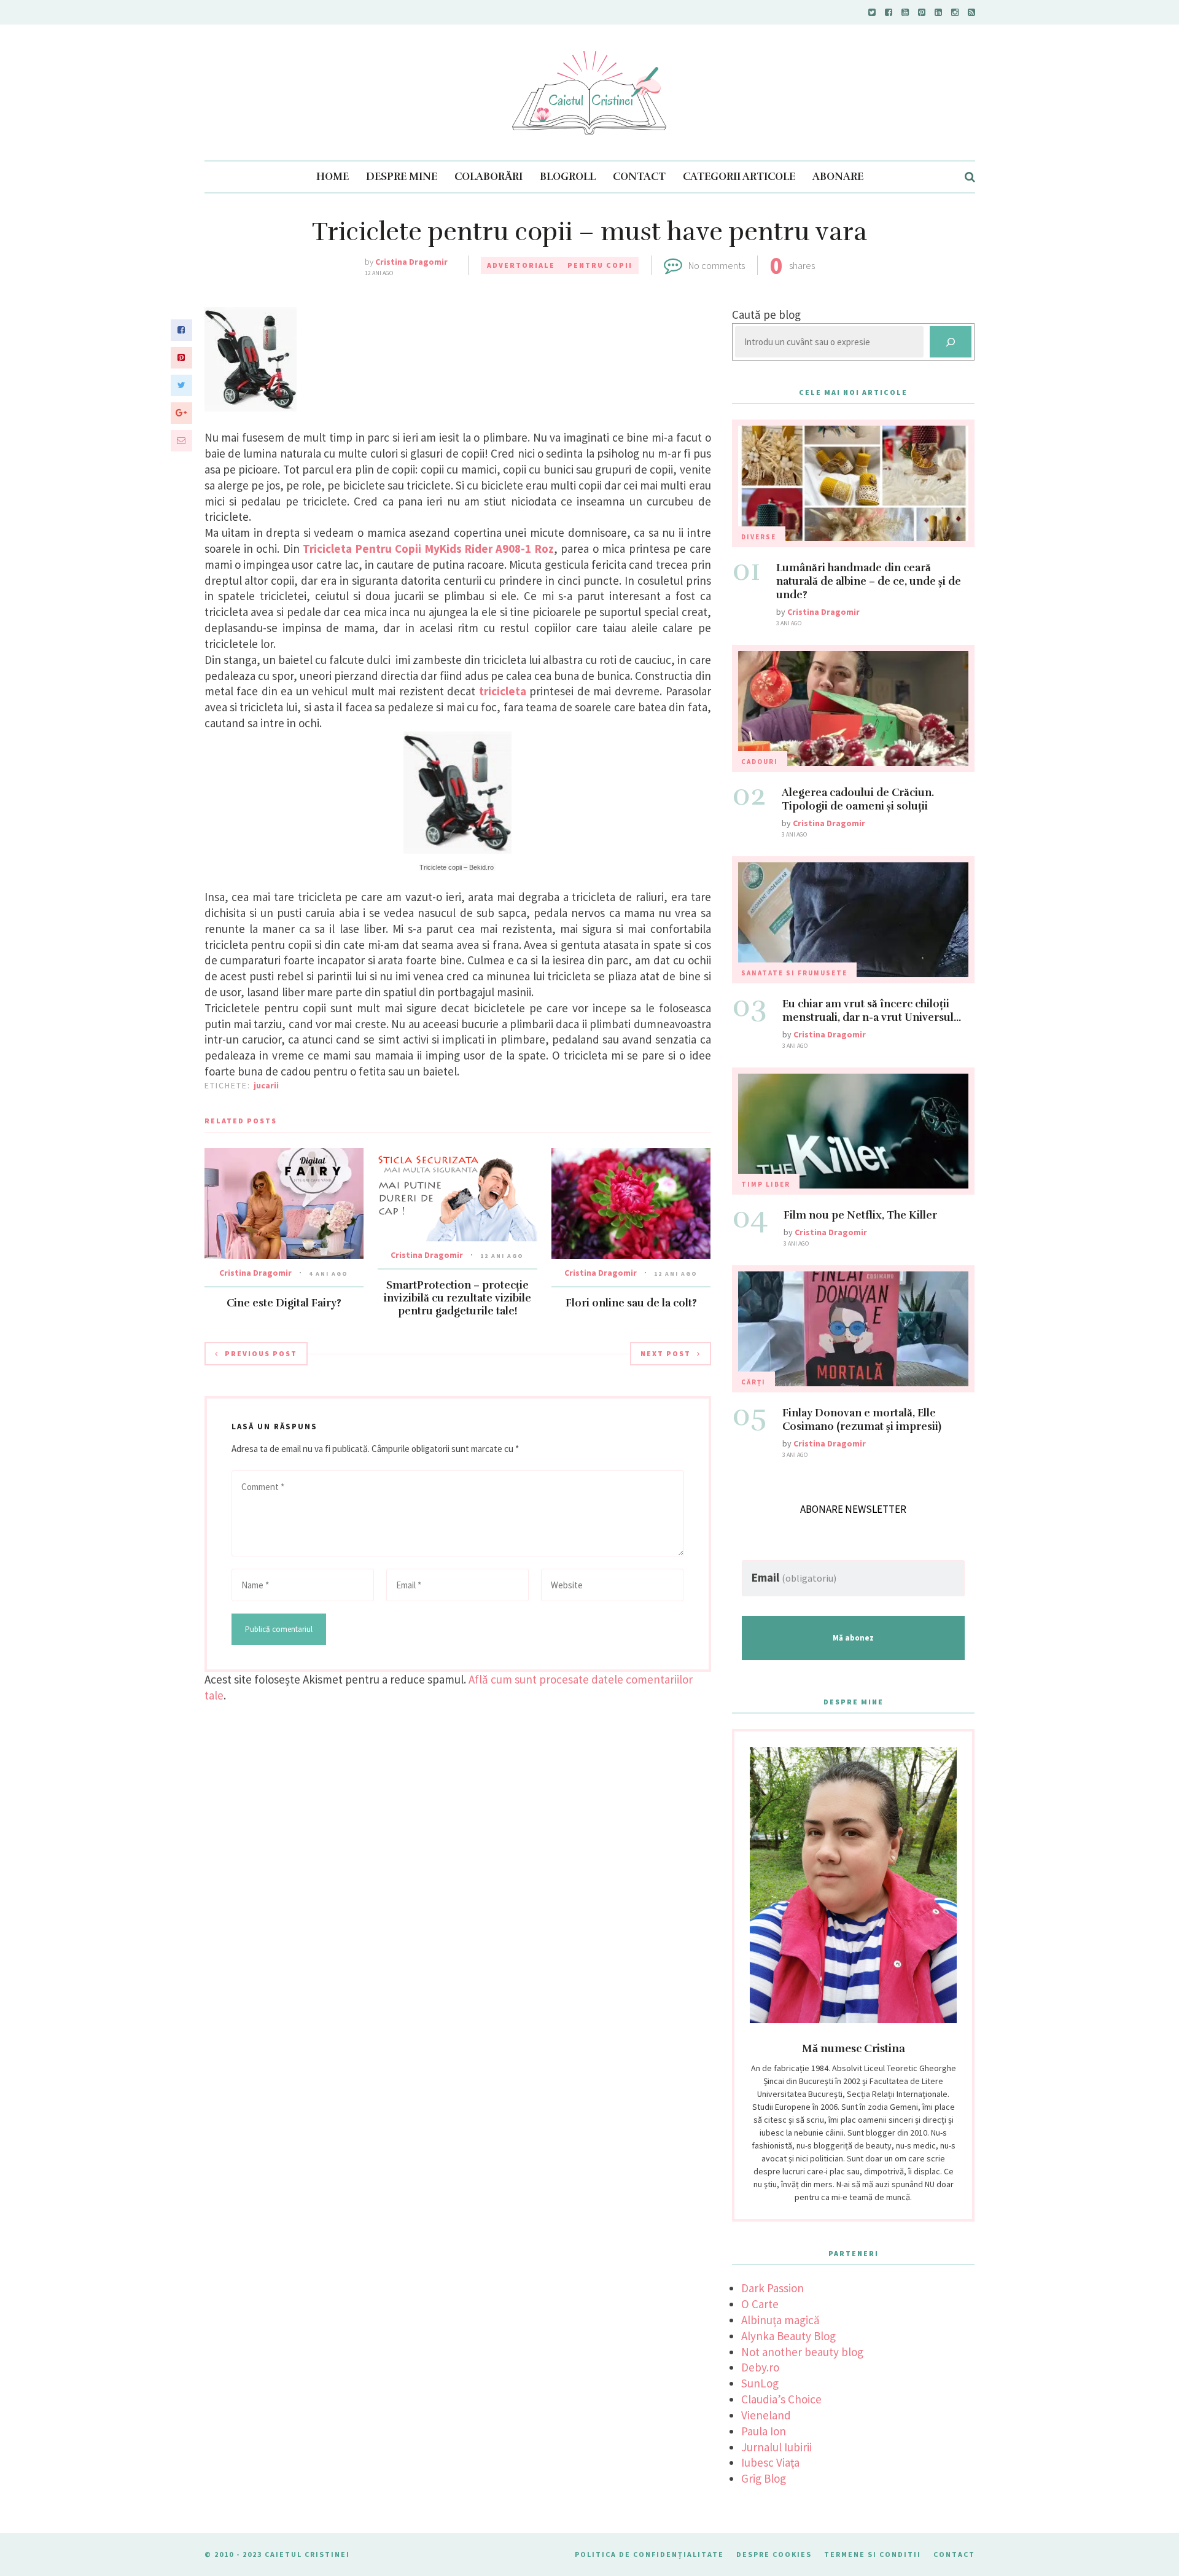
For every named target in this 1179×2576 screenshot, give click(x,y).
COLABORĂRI (488, 177)
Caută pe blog (766, 314)
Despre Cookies (774, 2554)
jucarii (266, 1085)
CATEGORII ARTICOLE (739, 177)
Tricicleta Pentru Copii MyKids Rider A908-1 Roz (428, 548)
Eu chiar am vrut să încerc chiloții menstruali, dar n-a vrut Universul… (872, 1011)
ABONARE (838, 177)
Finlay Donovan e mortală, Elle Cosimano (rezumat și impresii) (862, 1420)
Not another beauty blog (802, 2352)
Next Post (666, 1353)
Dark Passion (772, 2288)
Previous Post (261, 1353)
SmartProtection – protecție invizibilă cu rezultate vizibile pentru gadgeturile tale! (457, 1298)
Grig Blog (764, 2478)
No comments (717, 265)
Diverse (759, 537)
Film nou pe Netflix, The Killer (860, 1215)
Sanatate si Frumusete (794, 973)
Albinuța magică (780, 2320)
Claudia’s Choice (781, 2399)
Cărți (753, 1382)
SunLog (760, 2383)
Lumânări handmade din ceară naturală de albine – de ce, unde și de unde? (869, 581)
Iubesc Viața (770, 2462)
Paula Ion (764, 2431)
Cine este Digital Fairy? (284, 1303)
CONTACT (639, 177)
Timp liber (766, 1184)
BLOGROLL (568, 177)
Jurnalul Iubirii (776, 2447)
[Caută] (951, 342)
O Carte (760, 2304)
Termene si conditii (873, 2554)
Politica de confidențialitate (649, 2554)
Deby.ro (760, 2367)
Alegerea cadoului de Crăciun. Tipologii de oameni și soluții (858, 799)
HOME (333, 177)
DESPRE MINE (402, 177)
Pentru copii (600, 265)
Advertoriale (521, 265)
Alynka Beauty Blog (788, 2336)
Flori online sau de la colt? (631, 1303)
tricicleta (501, 691)
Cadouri (760, 762)
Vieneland (766, 2415)
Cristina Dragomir (411, 262)
